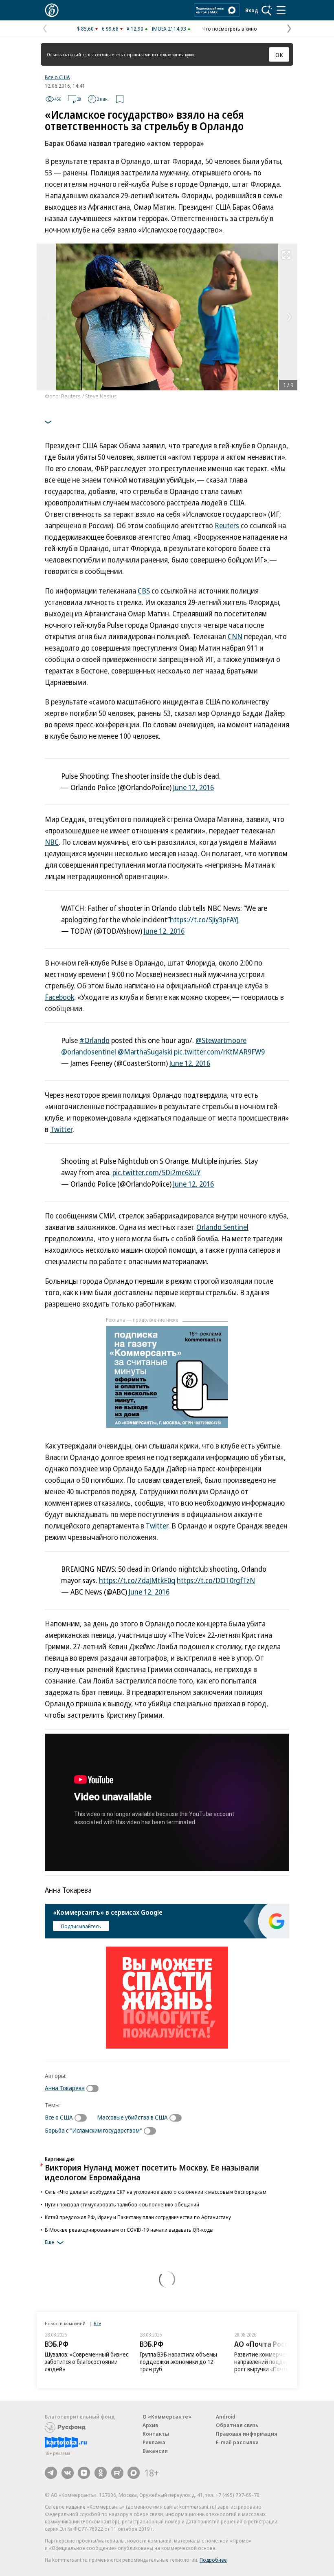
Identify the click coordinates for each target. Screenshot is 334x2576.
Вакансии (155, 2451)
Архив (150, 2425)
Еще (49, 2242)
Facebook (59, 997)
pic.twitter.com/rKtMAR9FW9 (219, 1052)
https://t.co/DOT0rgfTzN (216, 1580)
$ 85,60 (85, 29)
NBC (52, 842)
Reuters (227, 525)
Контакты (156, 2434)
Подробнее (213, 2560)
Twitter (61, 1129)
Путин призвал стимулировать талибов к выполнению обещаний (122, 2204)
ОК (279, 55)
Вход (252, 10)
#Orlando (94, 1040)
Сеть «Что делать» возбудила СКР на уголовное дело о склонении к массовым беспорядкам (156, 2192)
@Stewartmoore (221, 1040)
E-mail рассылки (237, 2442)
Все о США (57, 77)
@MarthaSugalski (145, 1052)
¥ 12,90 (135, 29)
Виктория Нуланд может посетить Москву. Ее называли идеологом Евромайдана (152, 2172)
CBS (144, 591)
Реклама (154, 2442)
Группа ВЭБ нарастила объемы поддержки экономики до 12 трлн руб (178, 2362)
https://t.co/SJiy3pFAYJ (204, 919)
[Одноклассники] (101, 2473)
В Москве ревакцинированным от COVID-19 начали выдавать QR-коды (129, 2230)
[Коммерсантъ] (52, 10)
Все (97, 2323)
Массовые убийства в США (132, 2117)
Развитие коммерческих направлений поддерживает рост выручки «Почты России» (273, 2362)
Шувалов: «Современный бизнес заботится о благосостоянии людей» (87, 2362)
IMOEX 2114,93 (169, 29)
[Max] (134, 2473)
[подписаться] (94, 2089)
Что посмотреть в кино (230, 29)
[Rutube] (117, 2473)
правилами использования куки (160, 54)
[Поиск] (267, 10)
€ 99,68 (110, 29)
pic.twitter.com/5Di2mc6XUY (156, 1172)
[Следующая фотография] (289, 317)
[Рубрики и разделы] (281, 10)
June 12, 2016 (193, 787)
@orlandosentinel (89, 1052)
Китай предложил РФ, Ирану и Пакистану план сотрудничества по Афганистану (138, 2217)
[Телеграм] (51, 2473)
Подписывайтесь (81, 1926)
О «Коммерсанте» (167, 2417)
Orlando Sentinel (222, 1227)
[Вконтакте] (68, 2473)
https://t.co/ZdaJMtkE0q (137, 1580)
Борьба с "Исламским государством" (93, 2130)
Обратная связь (237, 2425)
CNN (235, 636)
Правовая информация (247, 2434)
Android (226, 2417)
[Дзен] (84, 2473)
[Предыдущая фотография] (45, 317)
